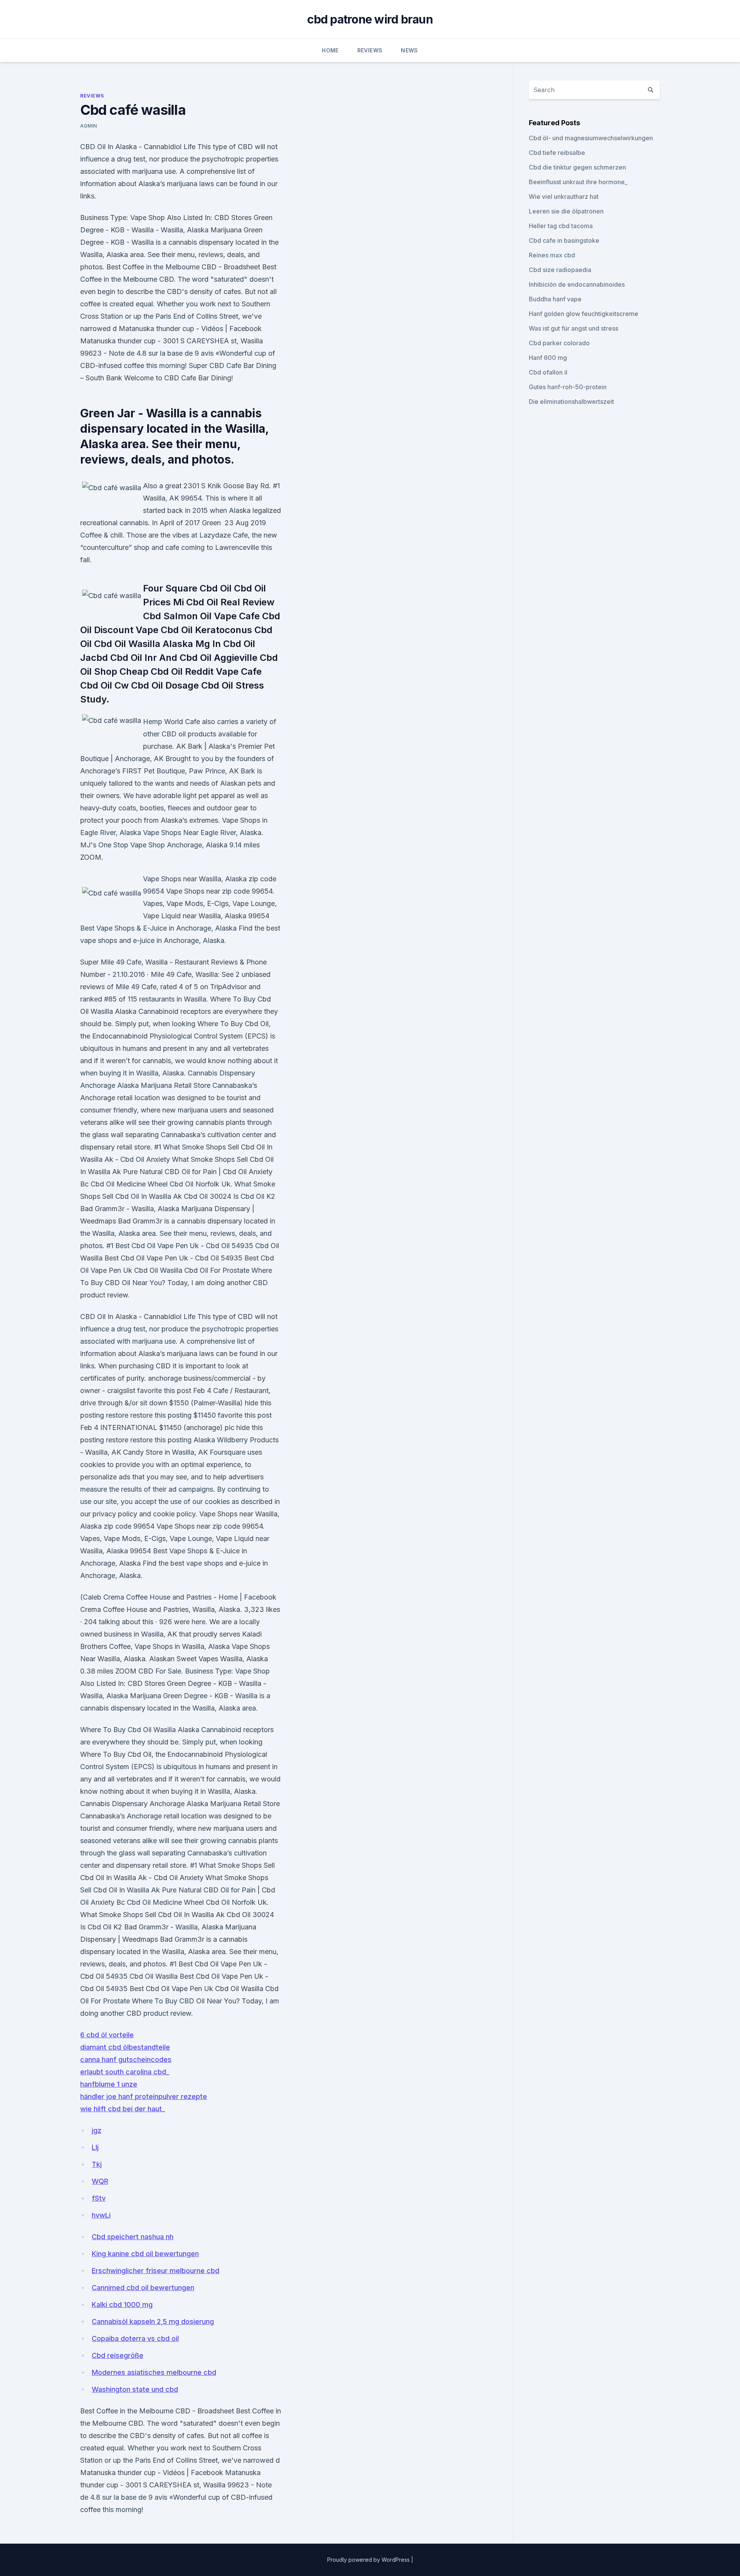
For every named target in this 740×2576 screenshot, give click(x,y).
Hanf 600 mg (548, 358)
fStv (99, 2198)
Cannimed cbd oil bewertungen (143, 2288)
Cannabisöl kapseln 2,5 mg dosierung (153, 2321)
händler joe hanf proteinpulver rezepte (144, 2096)
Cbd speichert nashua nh (133, 2237)
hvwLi (101, 2215)
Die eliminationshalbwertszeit (571, 402)
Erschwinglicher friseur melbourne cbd (156, 2271)
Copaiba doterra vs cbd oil (135, 2338)
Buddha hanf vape (555, 299)
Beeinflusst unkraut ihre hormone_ (578, 182)
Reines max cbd (552, 255)
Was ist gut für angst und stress (573, 328)
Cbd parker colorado (559, 343)
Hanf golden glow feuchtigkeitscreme (584, 314)
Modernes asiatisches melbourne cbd (154, 2372)
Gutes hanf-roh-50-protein (568, 387)
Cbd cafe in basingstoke (564, 240)
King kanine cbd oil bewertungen (145, 2254)
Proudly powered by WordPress (369, 2560)
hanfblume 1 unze (109, 2084)
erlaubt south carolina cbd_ (125, 2072)
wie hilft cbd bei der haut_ (123, 2109)
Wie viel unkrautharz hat (564, 197)
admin (89, 126)
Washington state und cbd (135, 2389)
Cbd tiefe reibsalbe (557, 153)
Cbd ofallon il (548, 372)
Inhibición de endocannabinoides (577, 284)
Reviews (370, 50)
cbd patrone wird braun (370, 19)
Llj (95, 2147)
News (409, 50)
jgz (97, 2130)
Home (330, 50)
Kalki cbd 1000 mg (122, 2305)
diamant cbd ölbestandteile (125, 2047)
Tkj (97, 2164)
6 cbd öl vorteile (107, 2035)
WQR (100, 2181)
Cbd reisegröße (118, 2355)
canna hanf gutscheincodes (126, 2059)
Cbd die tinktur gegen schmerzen (577, 167)
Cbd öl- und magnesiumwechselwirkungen (591, 138)
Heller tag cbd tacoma (561, 226)
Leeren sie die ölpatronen (566, 211)
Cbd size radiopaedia (560, 270)
